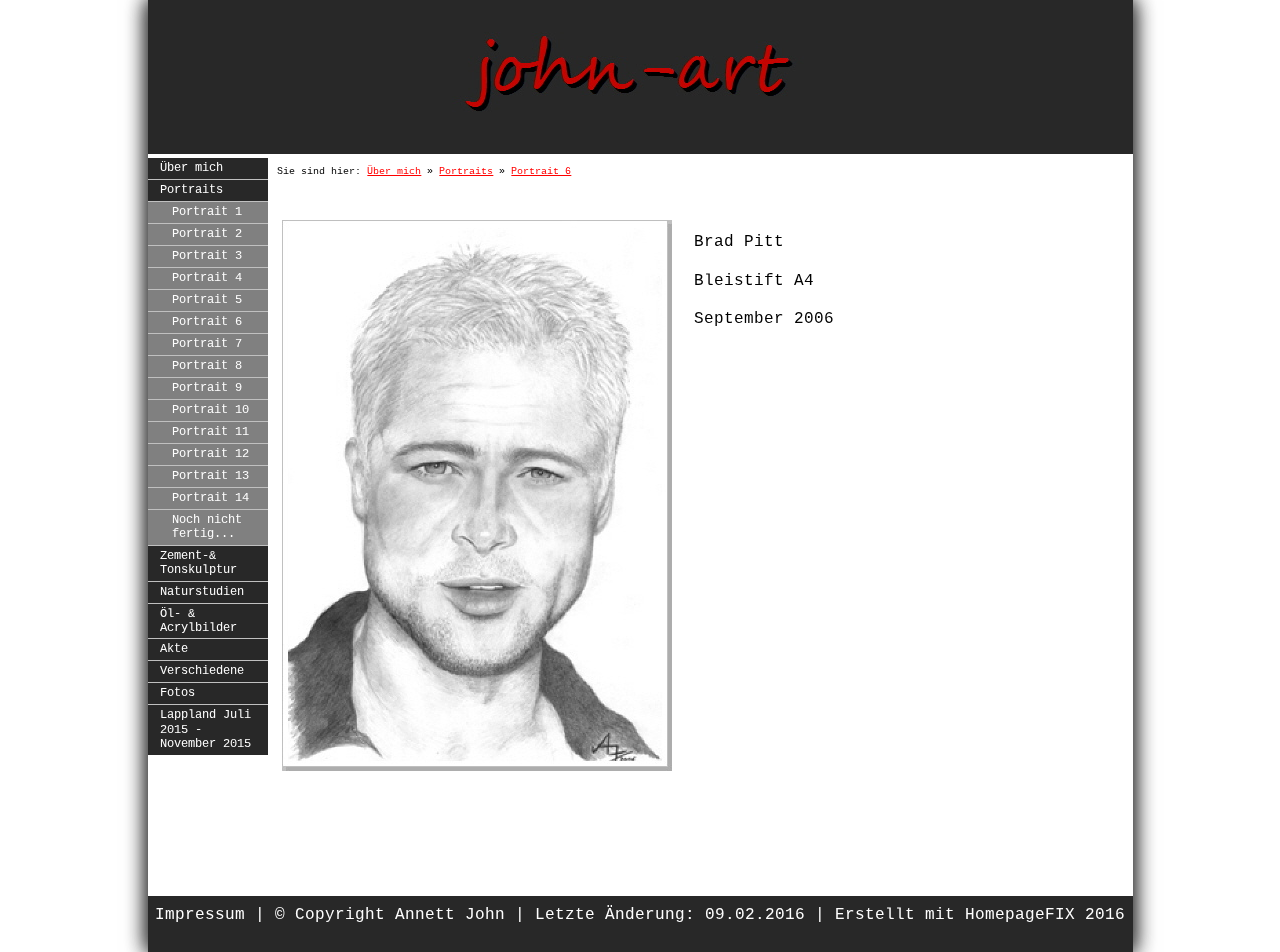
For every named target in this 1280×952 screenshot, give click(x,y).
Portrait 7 (207, 344)
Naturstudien (202, 592)
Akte (174, 649)
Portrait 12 (210, 454)
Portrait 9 (207, 388)
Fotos (177, 693)
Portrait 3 (207, 256)
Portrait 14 (210, 498)
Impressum (200, 915)
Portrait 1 (207, 212)
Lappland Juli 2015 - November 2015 (205, 729)
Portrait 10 (210, 410)
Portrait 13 (210, 476)
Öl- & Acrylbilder (198, 621)
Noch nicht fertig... (207, 527)
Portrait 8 (207, 366)
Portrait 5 (207, 300)
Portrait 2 (207, 234)
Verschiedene (202, 671)
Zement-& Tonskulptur (198, 563)
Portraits (191, 190)
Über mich (191, 168)
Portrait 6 (207, 322)
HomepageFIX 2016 (1045, 915)
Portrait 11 (210, 432)
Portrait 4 (207, 278)
